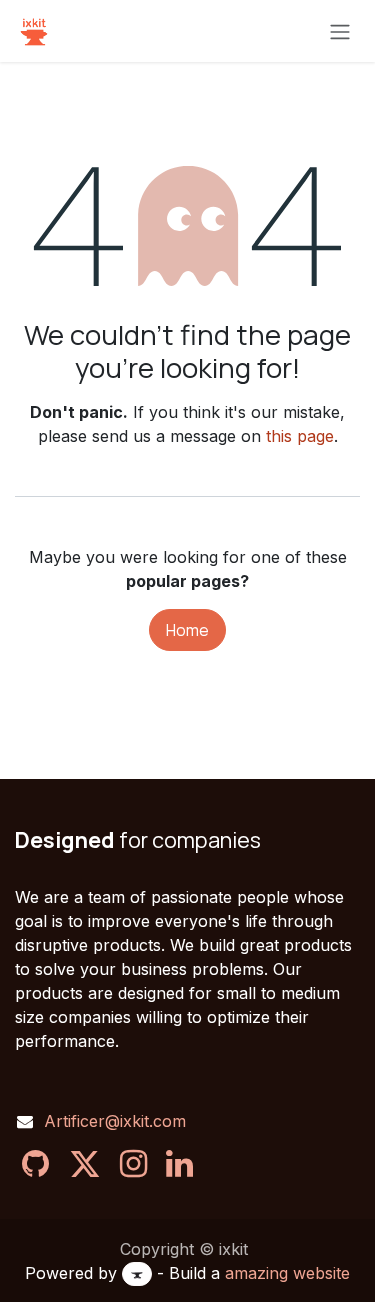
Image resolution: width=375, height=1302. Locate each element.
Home (187, 630)
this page (300, 436)
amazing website (287, 1273)
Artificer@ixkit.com (115, 1121)
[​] (35, 1164)
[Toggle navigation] (340, 31)
